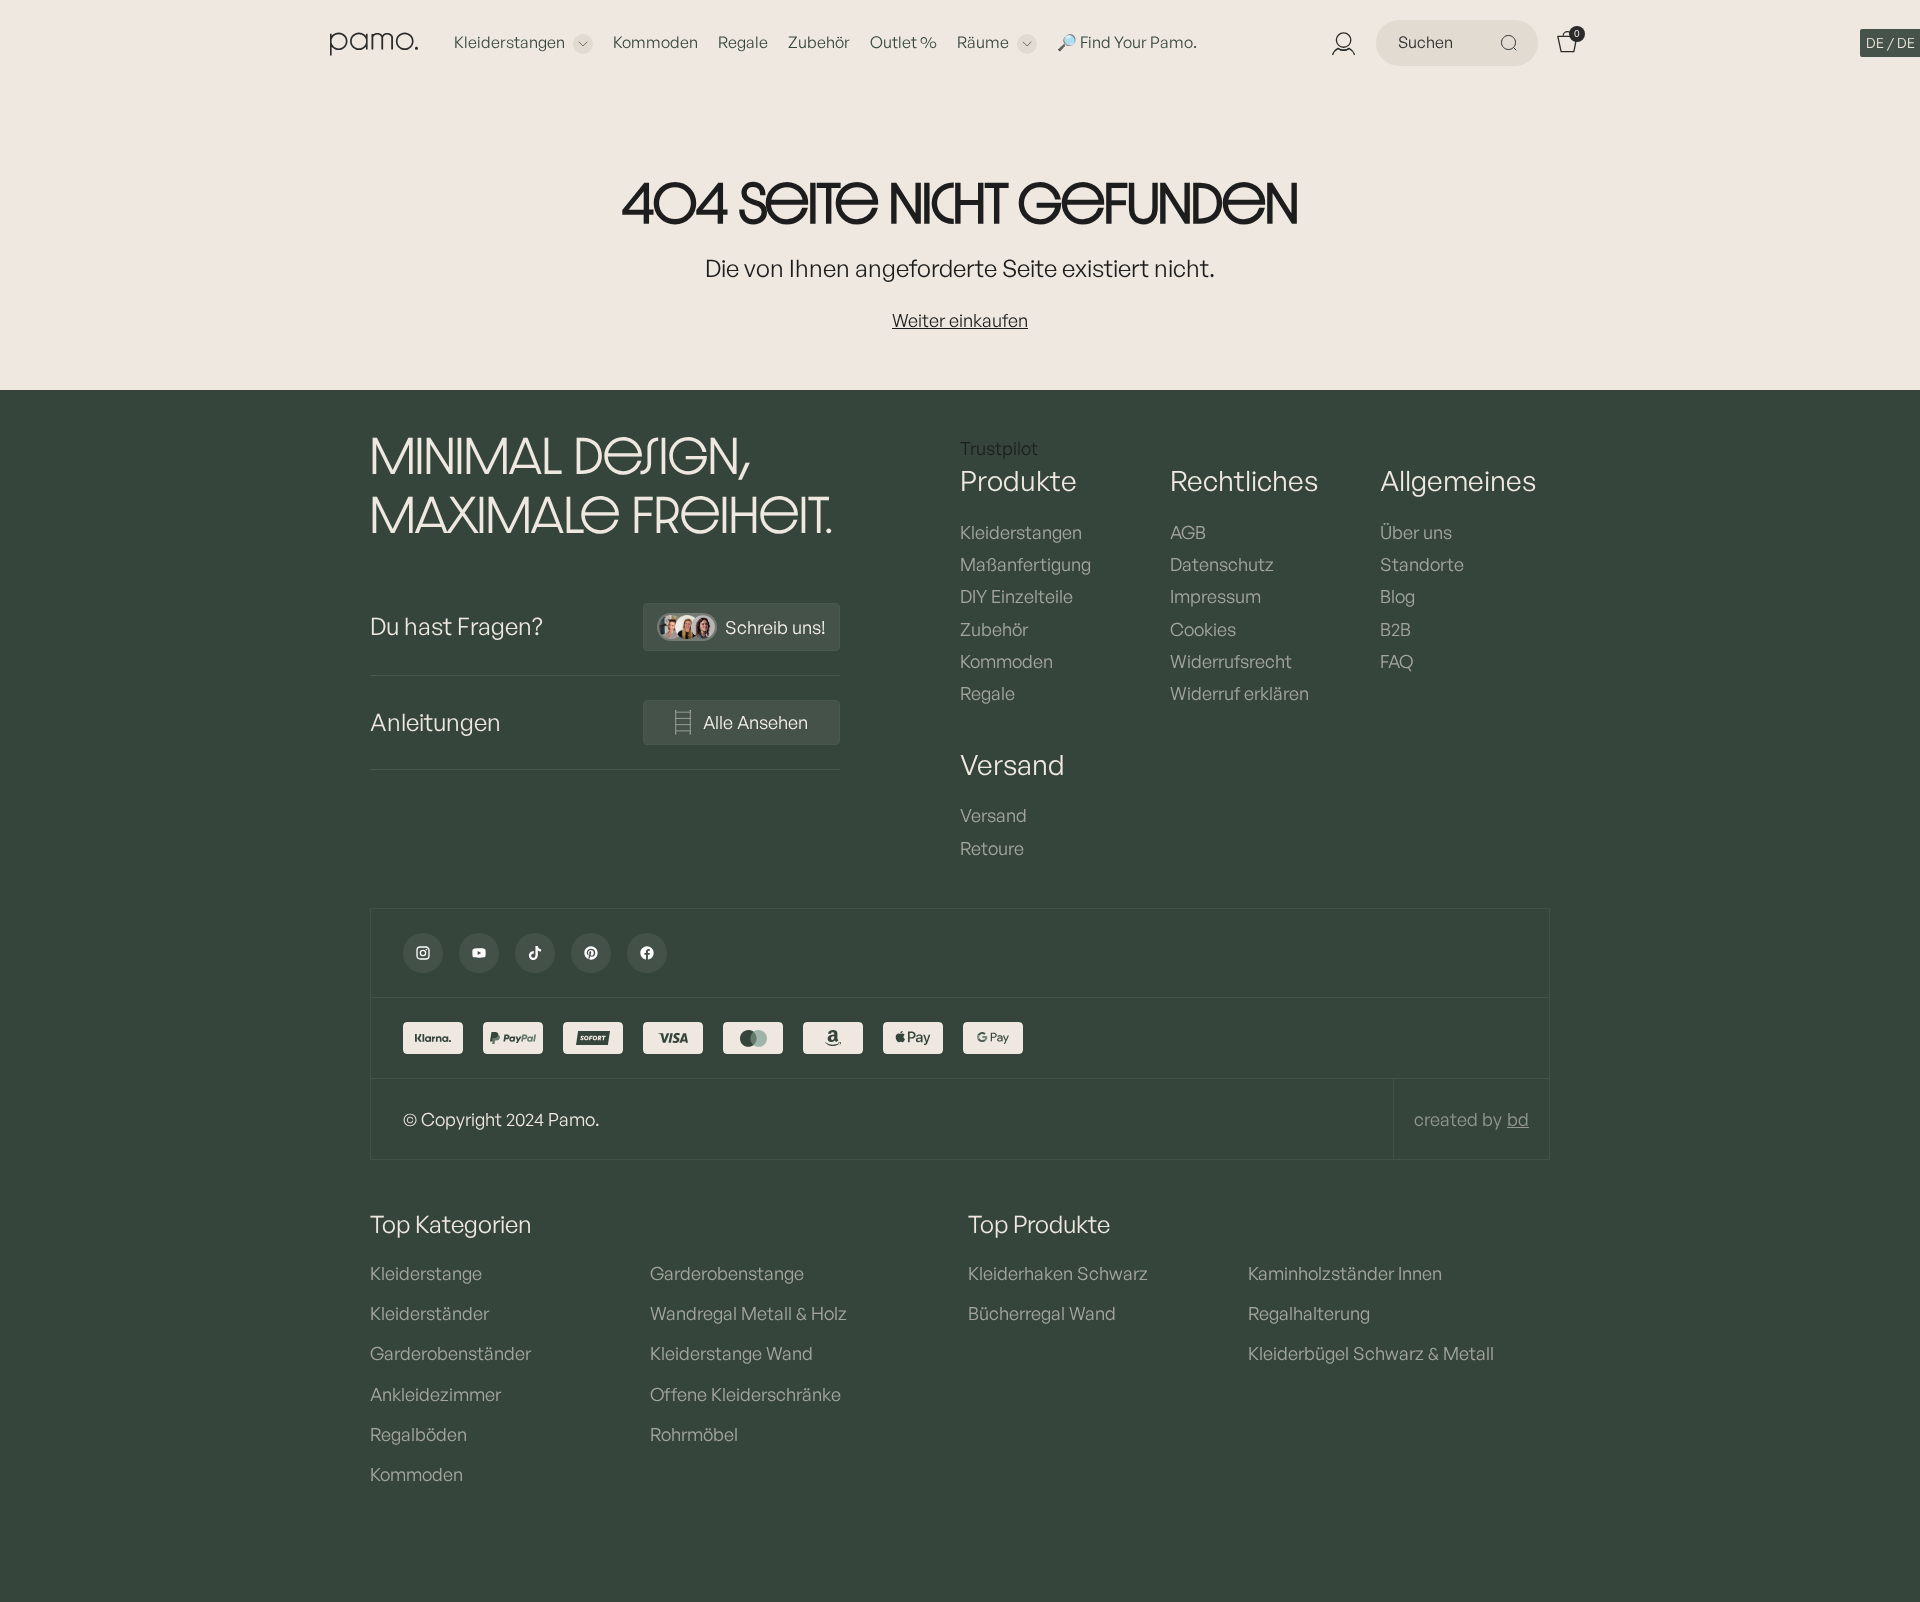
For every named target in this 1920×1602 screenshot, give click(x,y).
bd (1518, 1119)
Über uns (1416, 532)
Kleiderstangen (509, 42)
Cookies (1203, 629)
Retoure (992, 848)
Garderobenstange (727, 1273)
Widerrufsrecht (1231, 661)
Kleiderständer (429, 1313)
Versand (993, 815)
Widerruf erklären (1239, 693)
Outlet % (903, 42)
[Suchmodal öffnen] (1512, 43)
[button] (1890, 43)
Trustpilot (999, 448)
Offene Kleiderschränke (745, 1394)
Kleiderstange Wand (731, 1353)
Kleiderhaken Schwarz (1058, 1273)
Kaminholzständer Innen (1345, 1273)
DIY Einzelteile (1016, 596)
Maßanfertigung (1025, 564)
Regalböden (418, 1434)
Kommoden (655, 42)
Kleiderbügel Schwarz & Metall (1371, 1353)
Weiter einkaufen (960, 320)
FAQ (1396, 661)
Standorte (1422, 564)
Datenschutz (1222, 564)
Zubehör (819, 42)
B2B (1395, 629)
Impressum (1215, 596)
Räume (983, 42)
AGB (1188, 532)
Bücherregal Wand (1042, 1313)
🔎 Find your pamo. (1127, 42)
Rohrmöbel (694, 1434)
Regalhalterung (1309, 1313)
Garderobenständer (450, 1353)
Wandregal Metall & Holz (748, 1313)
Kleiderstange (426, 1273)
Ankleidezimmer (435, 1394)
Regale (743, 42)
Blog (1397, 596)
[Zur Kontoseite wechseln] (1342, 43)
